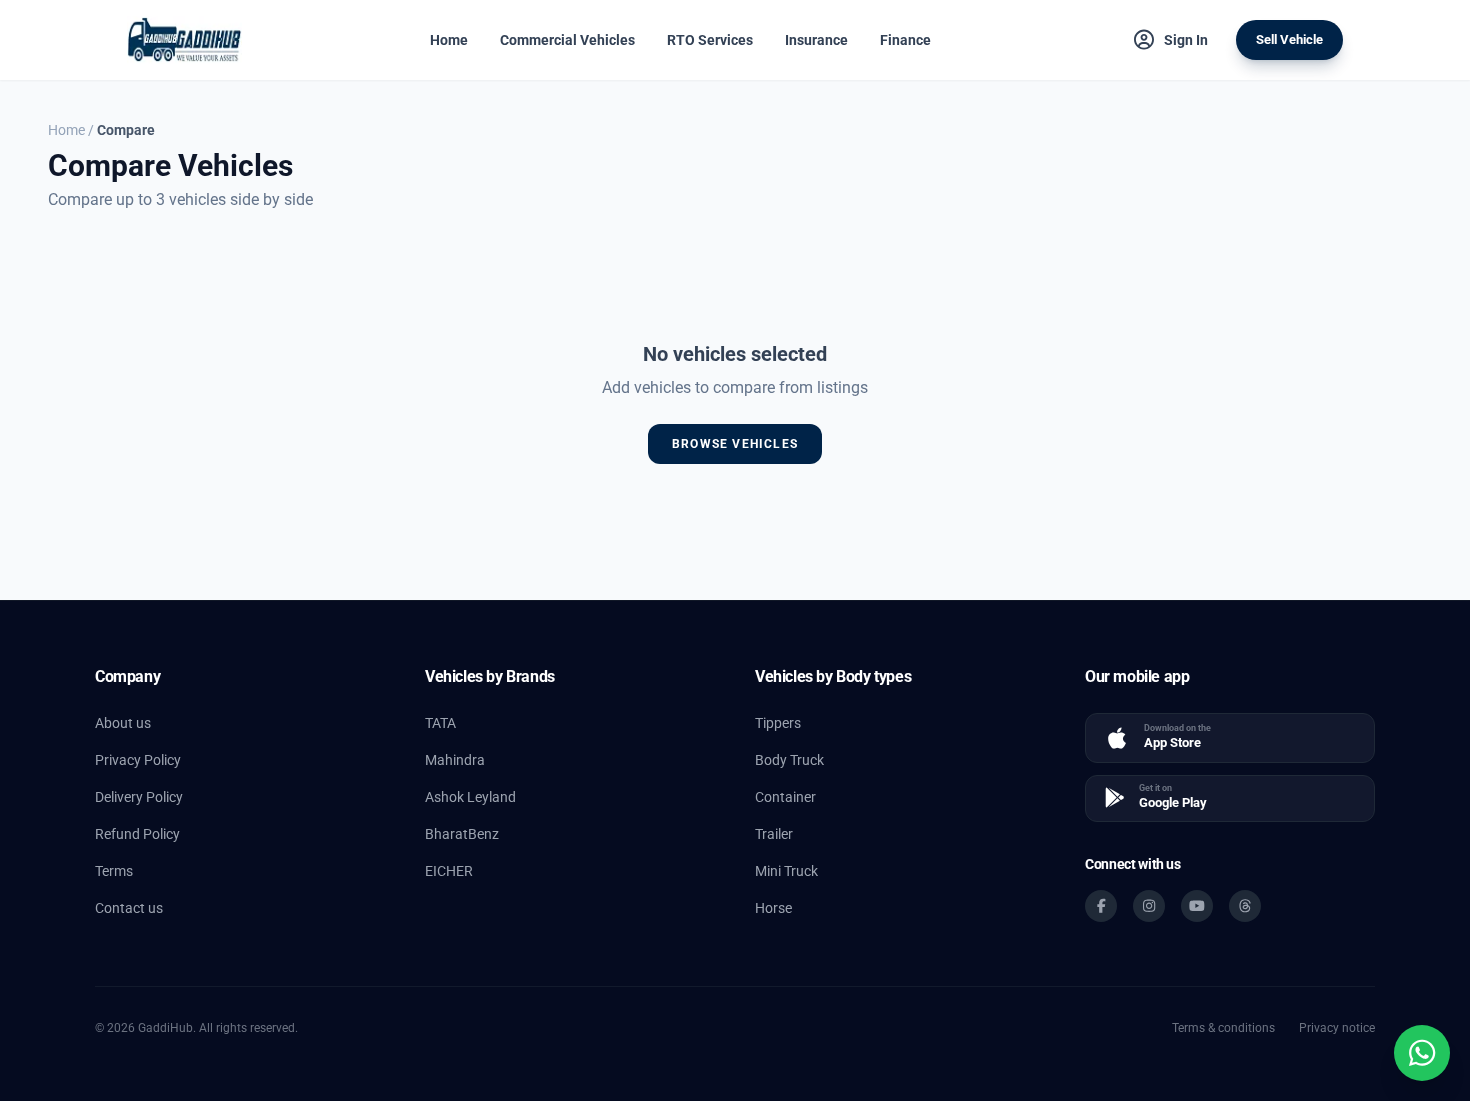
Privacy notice (1337, 1028)
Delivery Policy (139, 797)
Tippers (778, 723)
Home (66, 130)
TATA (440, 723)
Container (785, 797)
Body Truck (789, 760)
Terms (114, 871)
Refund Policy (137, 834)
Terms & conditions (1223, 1028)
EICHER (449, 871)
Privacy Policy (138, 760)
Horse (773, 908)
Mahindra (455, 760)
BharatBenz (462, 834)
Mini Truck (786, 871)
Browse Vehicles (735, 444)
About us (123, 723)
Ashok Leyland (470, 797)
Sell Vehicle (1289, 39)
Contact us (129, 908)
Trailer (774, 834)
